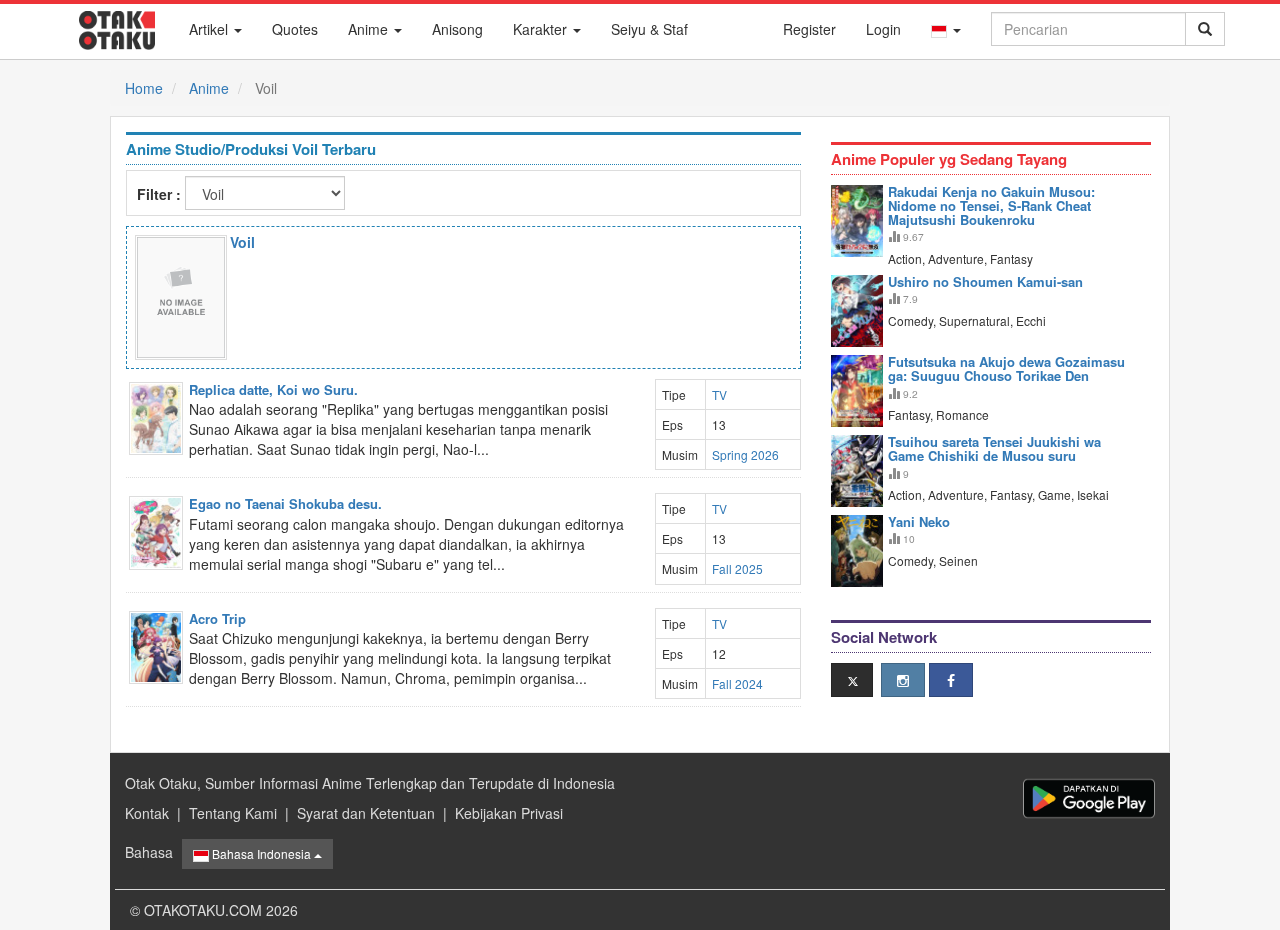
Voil (242, 242)
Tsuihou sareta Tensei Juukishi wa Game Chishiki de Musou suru (994, 448)
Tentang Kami (233, 813)
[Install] (1089, 798)
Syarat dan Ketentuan (366, 813)
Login (883, 29)
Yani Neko (919, 521)
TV (719, 394)
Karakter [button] (542, 29)
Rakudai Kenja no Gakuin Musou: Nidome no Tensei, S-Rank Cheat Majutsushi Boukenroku (991, 206)
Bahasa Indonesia (261, 853)
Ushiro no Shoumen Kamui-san (985, 281)
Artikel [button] (210, 29)
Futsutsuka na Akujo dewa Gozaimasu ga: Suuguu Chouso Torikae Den (1006, 368)
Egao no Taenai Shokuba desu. (285, 503)
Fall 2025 (737, 568)
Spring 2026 (745, 454)
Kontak (147, 813)
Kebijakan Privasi (509, 813)
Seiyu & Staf (649, 29)
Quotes (295, 29)
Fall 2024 (737, 683)
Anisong (457, 29)
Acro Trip (217, 618)
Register (809, 29)
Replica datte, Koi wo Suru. (273, 389)
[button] (946, 29)
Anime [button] (370, 29)
